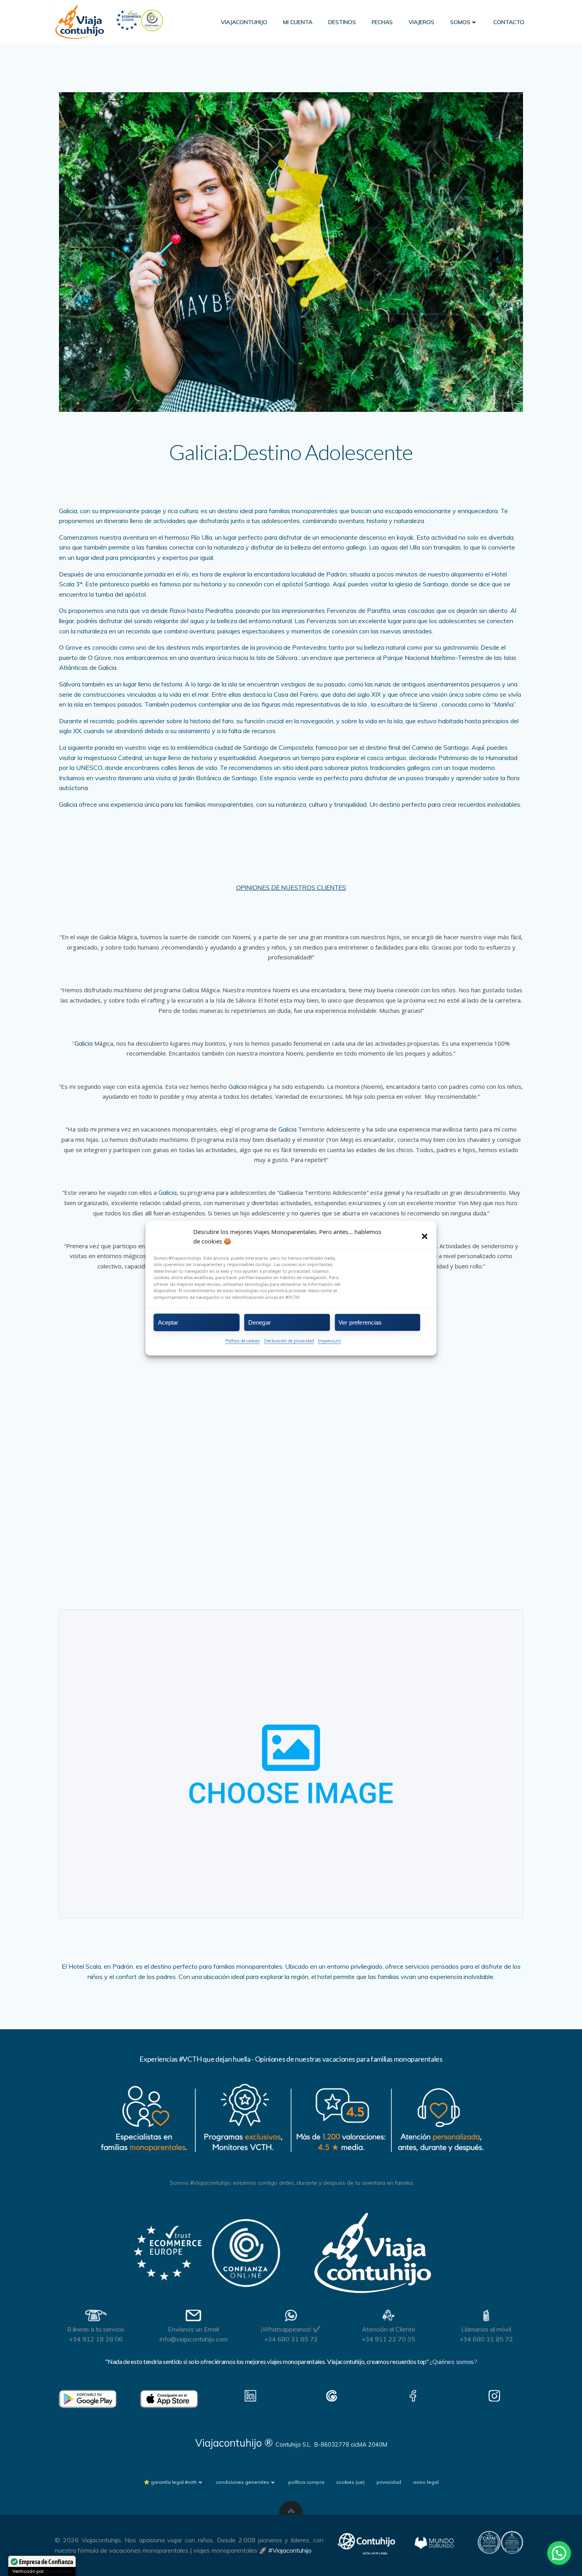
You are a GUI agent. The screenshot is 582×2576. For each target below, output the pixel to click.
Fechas (382, 22)
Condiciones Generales (242, 2482)
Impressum (330, 1341)
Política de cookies (243, 1341)
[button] (425, 1236)
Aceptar (168, 1322)
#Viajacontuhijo (290, 2550)
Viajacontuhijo (244, 22)
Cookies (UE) (350, 2482)
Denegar (260, 1322)
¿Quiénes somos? (453, 2362)
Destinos (342, 22)
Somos (460, 22)
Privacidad (389, 2482)
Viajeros (421, 22)
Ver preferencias (360, 1322)
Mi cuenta (298, 22)
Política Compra (306, 2482)
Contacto (509, 22)
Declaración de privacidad (289, 1341)
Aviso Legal (426, 2482)
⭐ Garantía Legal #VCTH (170, 2482)
